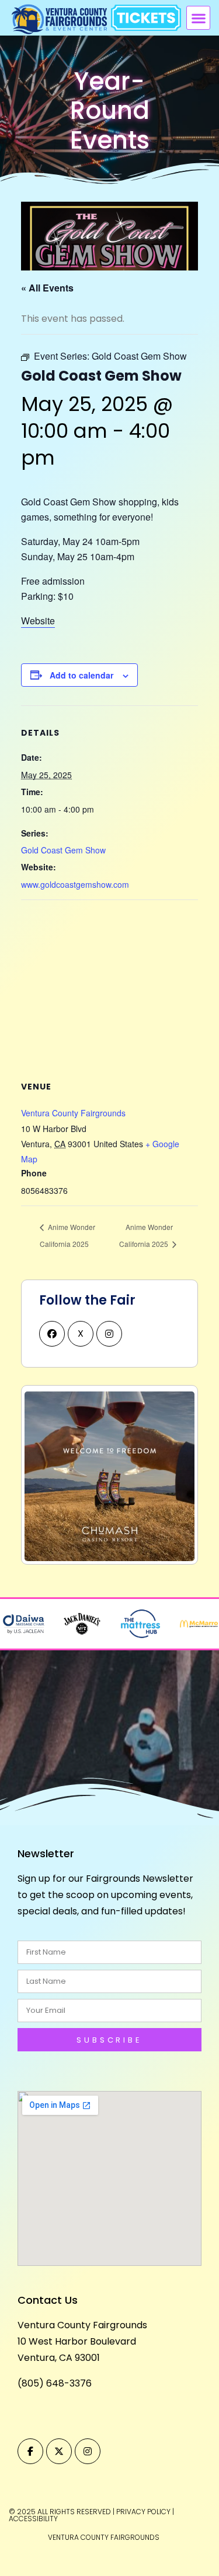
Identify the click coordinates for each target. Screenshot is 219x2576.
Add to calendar (81, 675)
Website (38, 621)
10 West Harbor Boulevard (77, 2341)
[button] (198, 18)
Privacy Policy (143, 2512)
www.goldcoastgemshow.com (75, 884)
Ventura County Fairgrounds (73, 1113)
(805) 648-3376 (55, 2383)
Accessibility (33, 2519)
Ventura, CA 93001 (59, 2358)
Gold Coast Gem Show (63, 850)
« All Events (47, 288)
